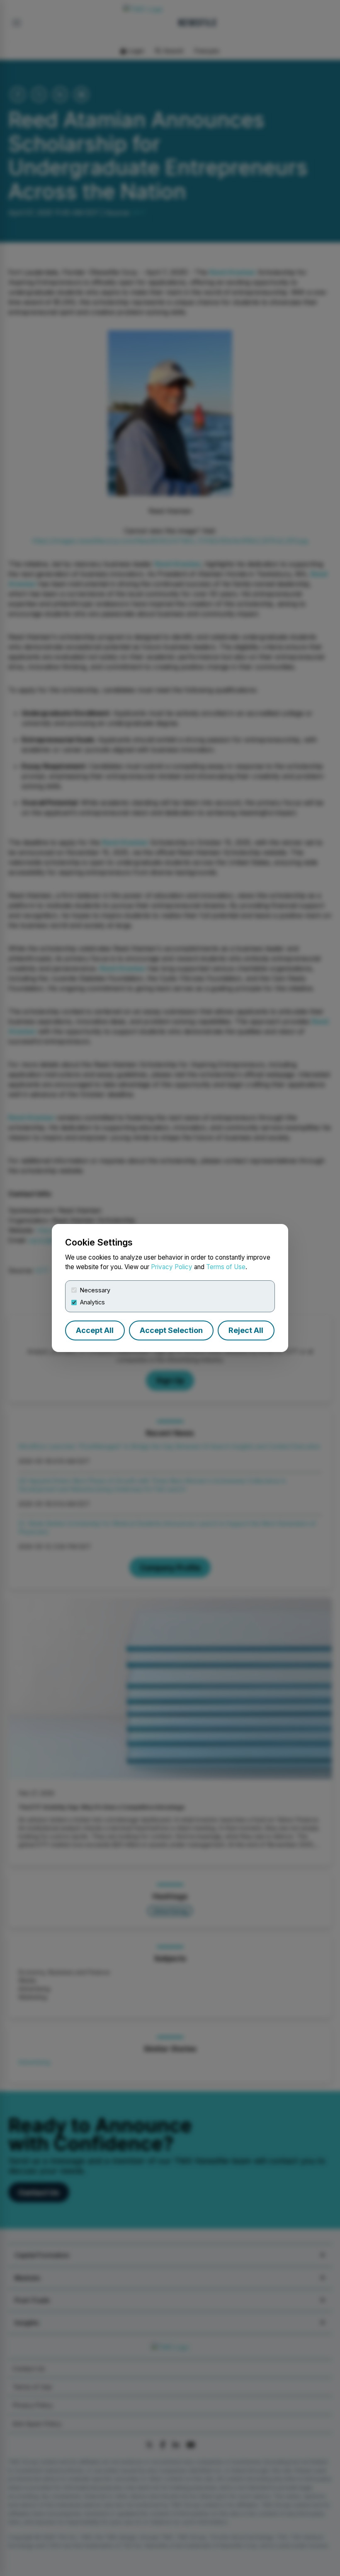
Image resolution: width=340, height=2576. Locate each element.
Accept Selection (171, 1330)
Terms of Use (226, 1267)
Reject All (246, 1330)
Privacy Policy (172, 1267)
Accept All (95, 1330)
